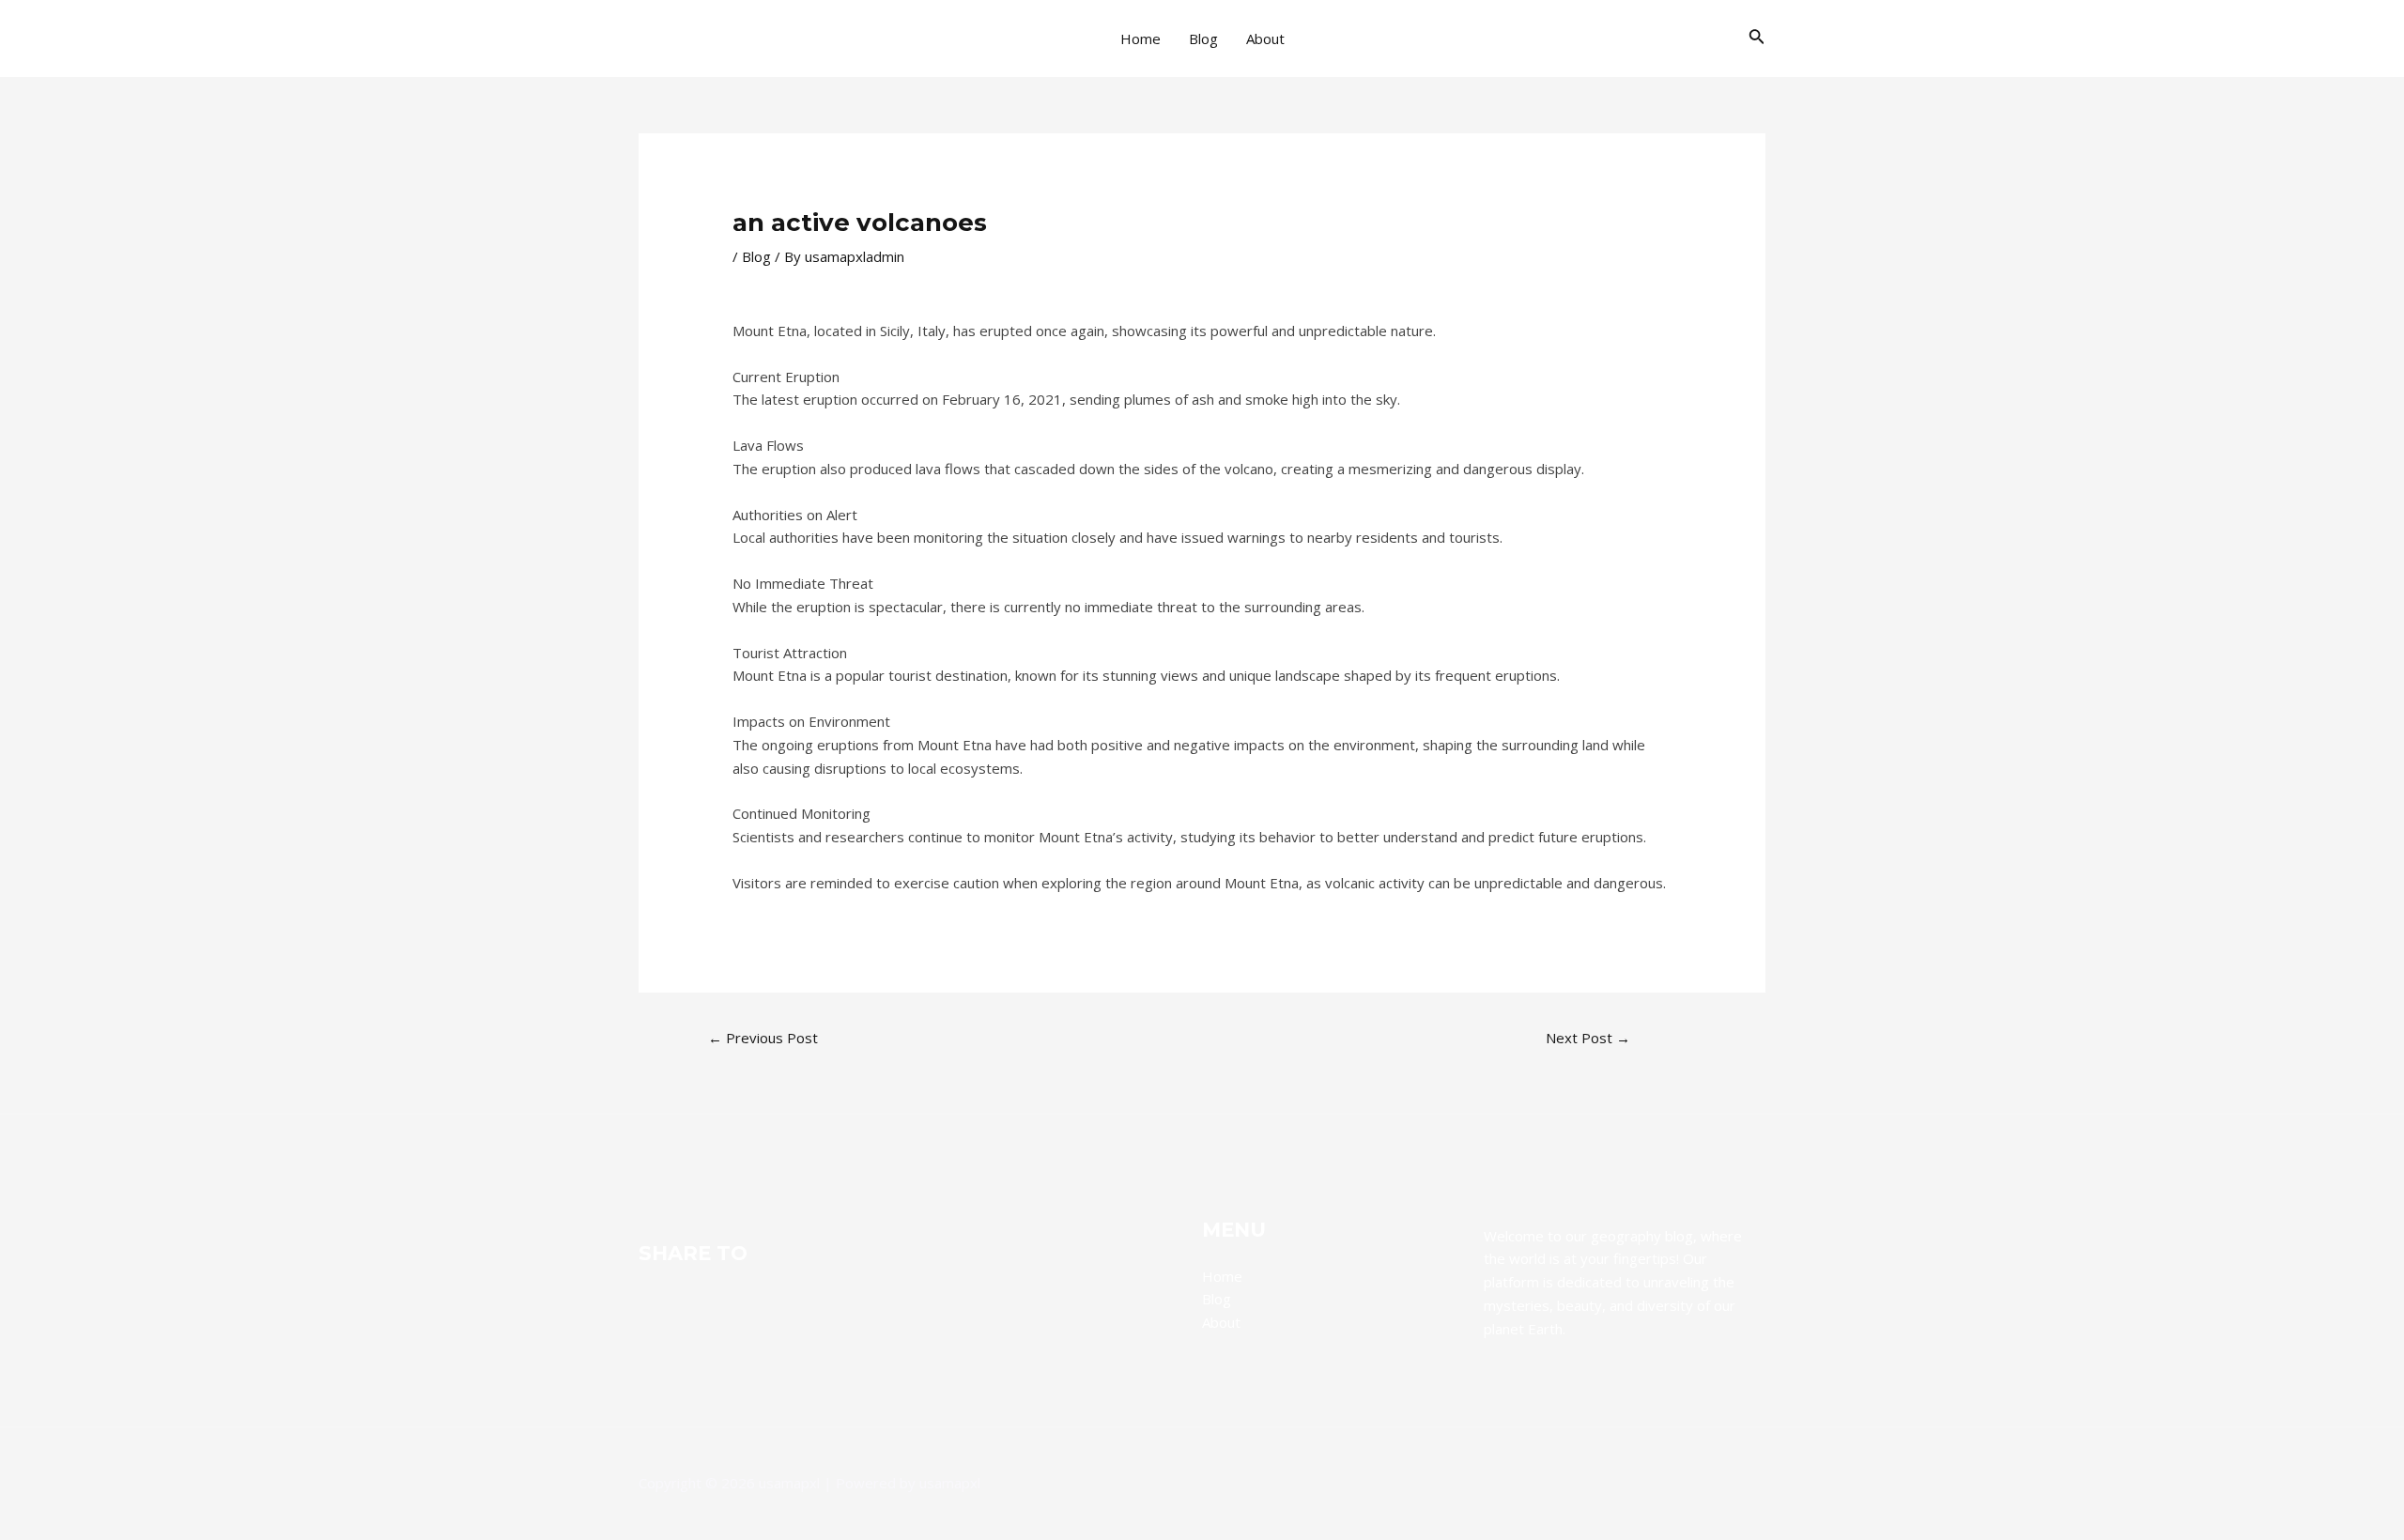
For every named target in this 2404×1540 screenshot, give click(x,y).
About (1265, 38)
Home (1140, 38)
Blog (1203, 38)
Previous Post (763, 1038)
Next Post (1588, 1038)
